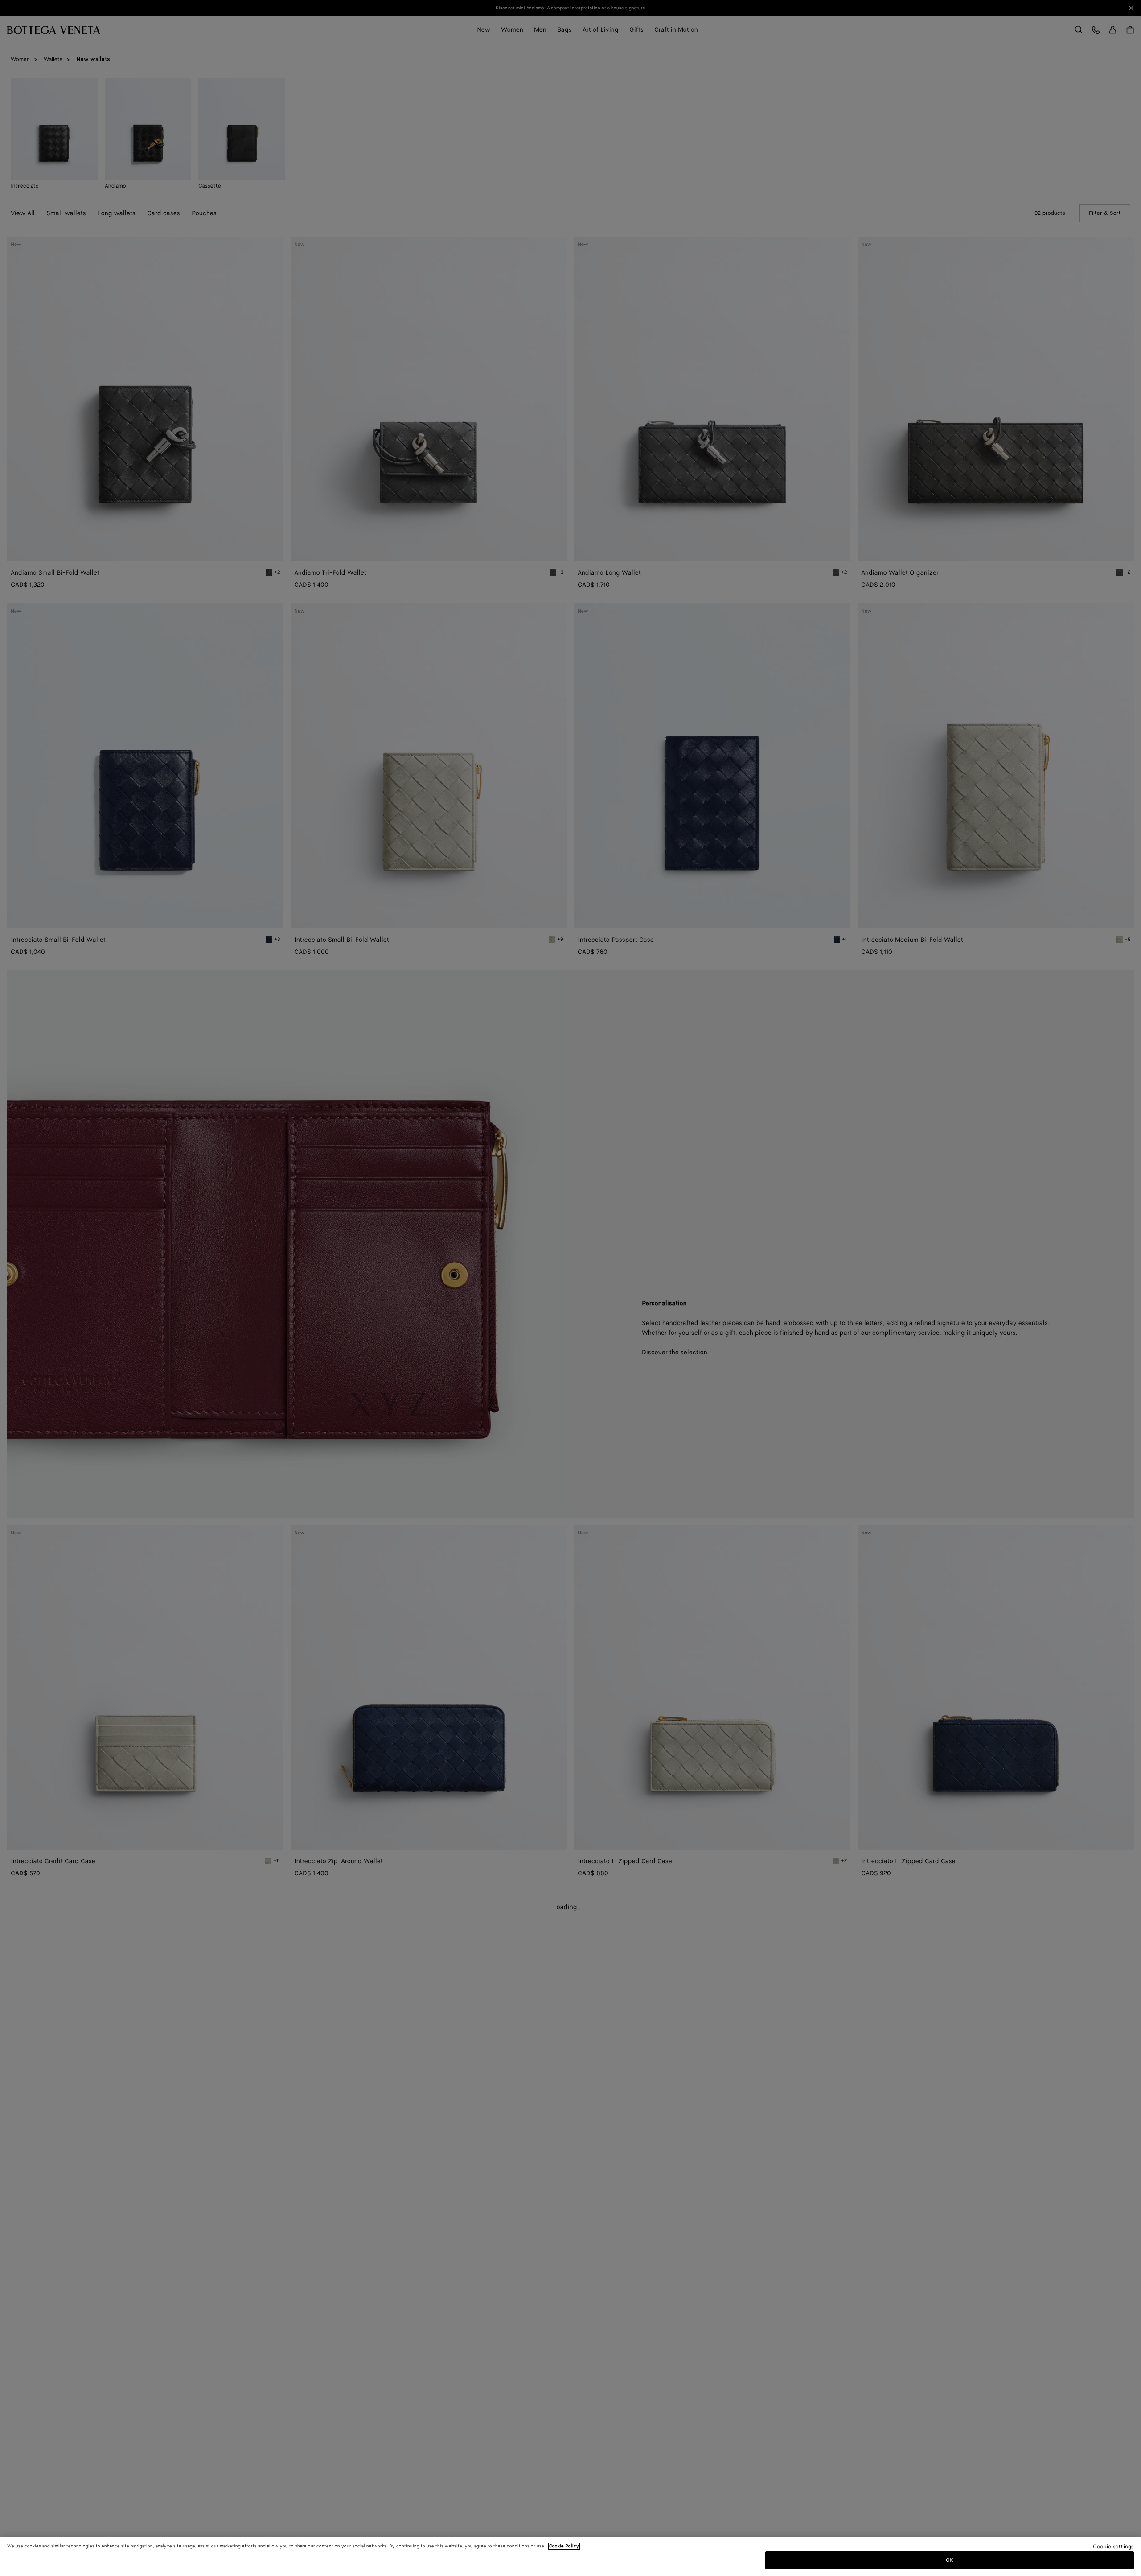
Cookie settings (1113, 2547)
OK (950, 2560)
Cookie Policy (564, 2546)
